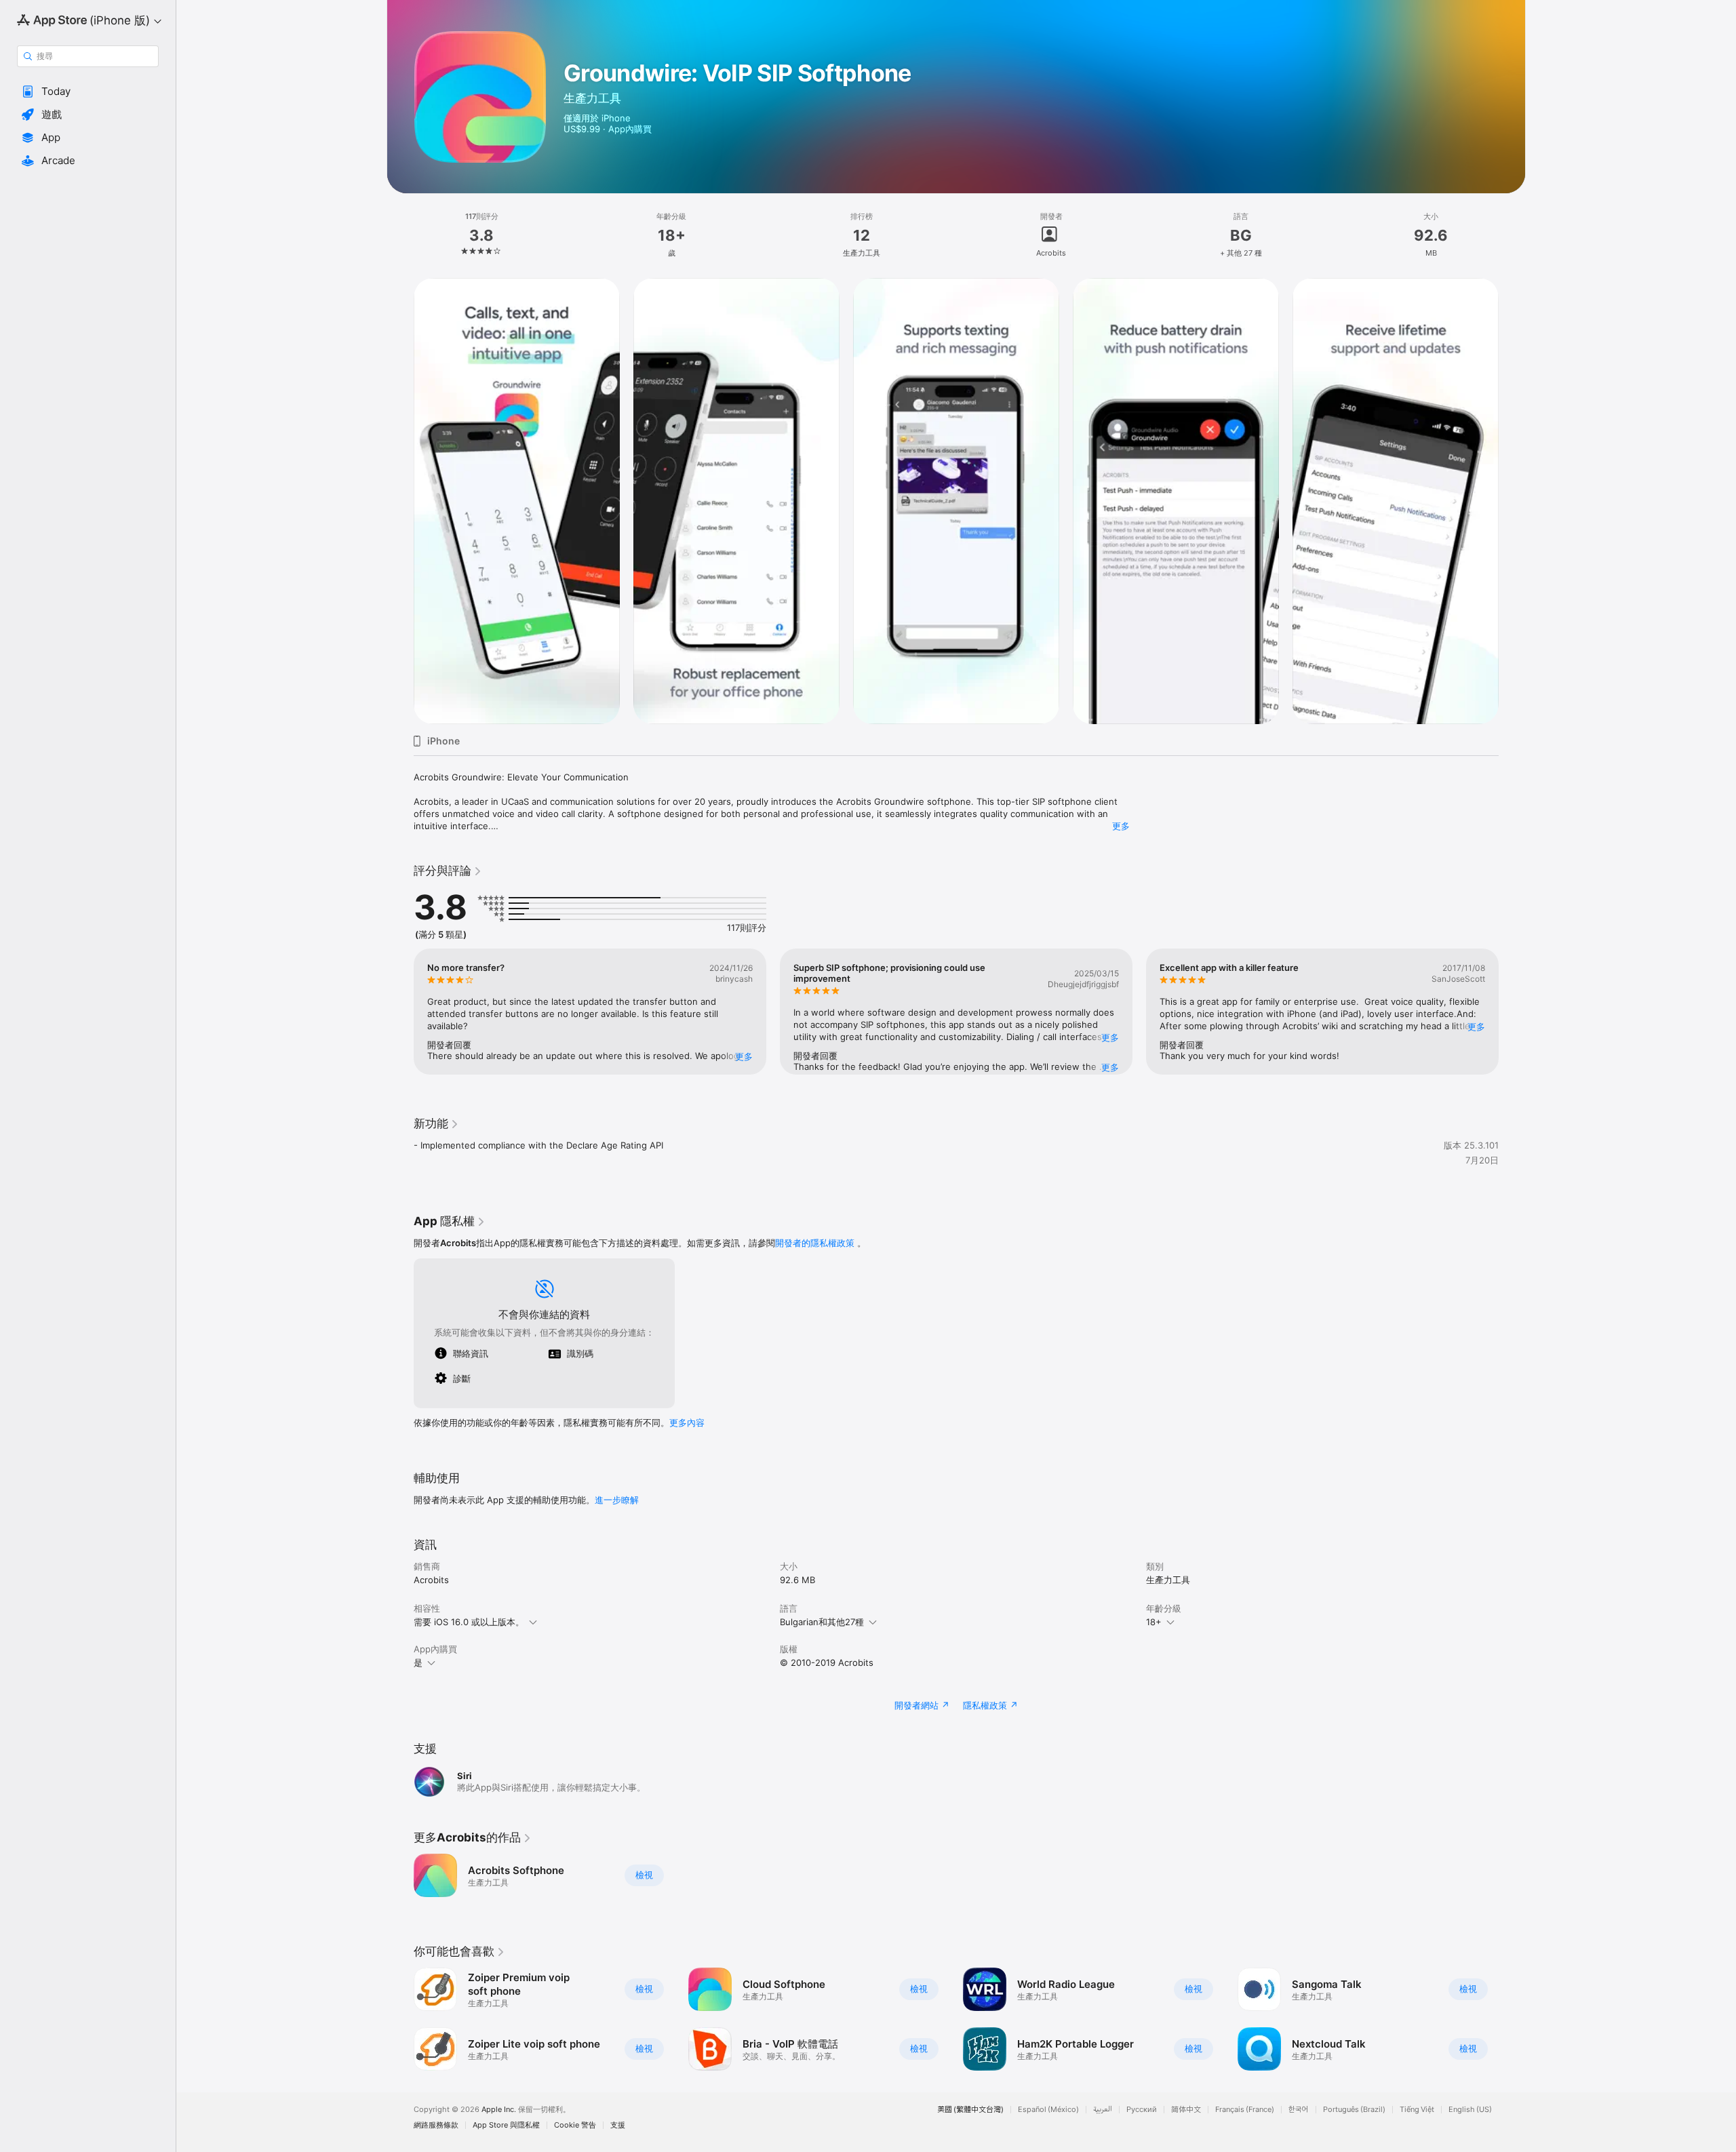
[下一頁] (1512, 1012)
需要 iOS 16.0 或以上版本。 (469, 1622)
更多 (1121, 826)
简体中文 (1186, 2110)
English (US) (1470, 2110)
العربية (1103, 2110)
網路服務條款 (436, 2125)
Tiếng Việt (1417, 2110)
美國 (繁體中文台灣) (970, 2110)
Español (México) (1048, 2110)
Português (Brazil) (1354, 2110)
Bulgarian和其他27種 (822, 1622)
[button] (88, 92)
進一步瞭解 (617, 1500)
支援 (618, 2125)
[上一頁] (400, 1012)
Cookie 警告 (575, 2125)
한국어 (1299, 2110)
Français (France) (1245, 2110)
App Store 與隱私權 (506, 2125)
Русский (1142, 2110)
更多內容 (687, 1422)
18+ (1154, 1622)
